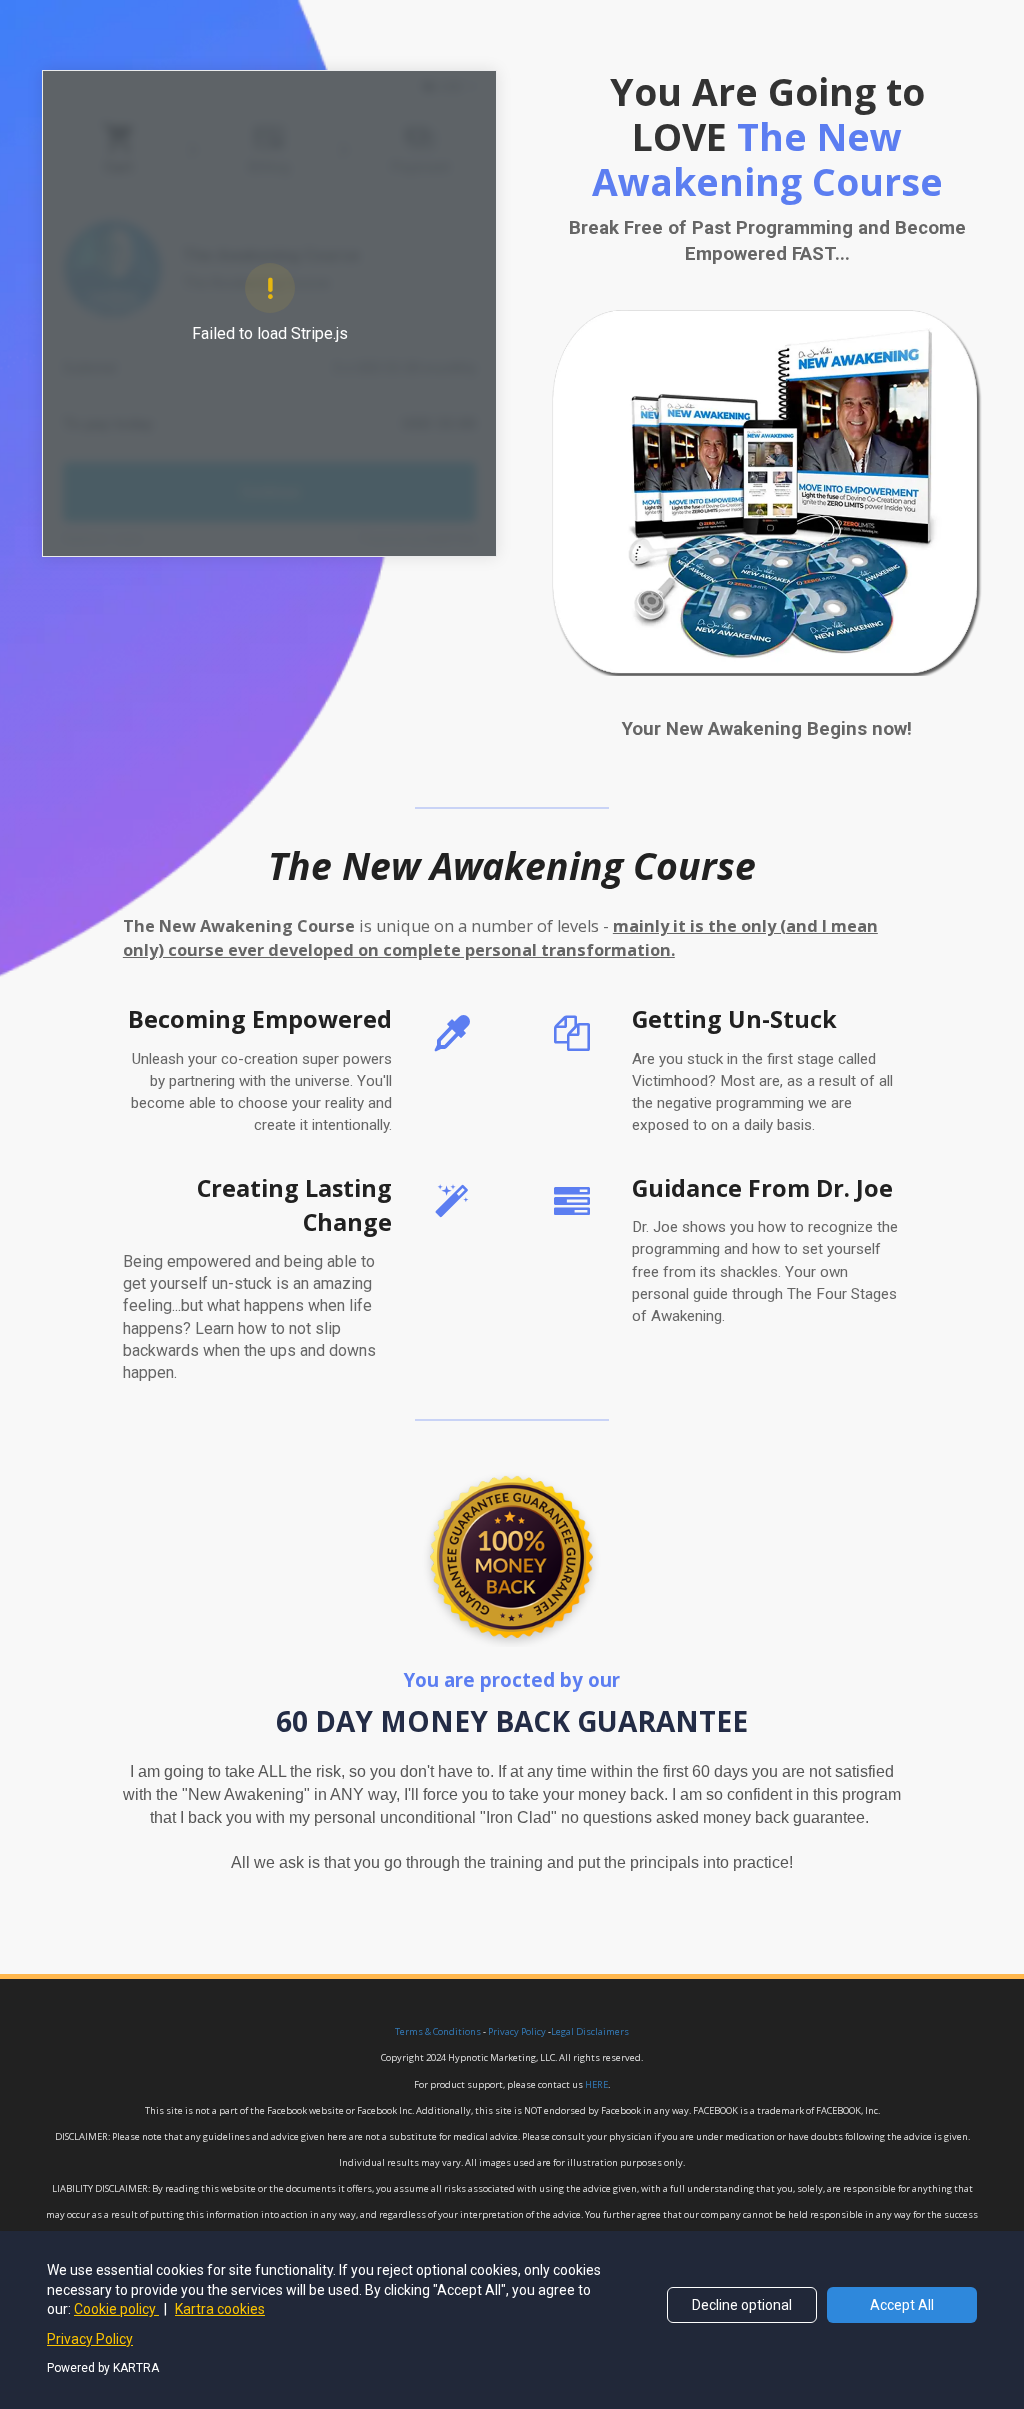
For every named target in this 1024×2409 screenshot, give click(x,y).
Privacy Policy (90, 2339)
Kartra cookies (220, 2309)
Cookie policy (116, 2309)
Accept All (902, 2305)
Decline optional (742, 2305)
